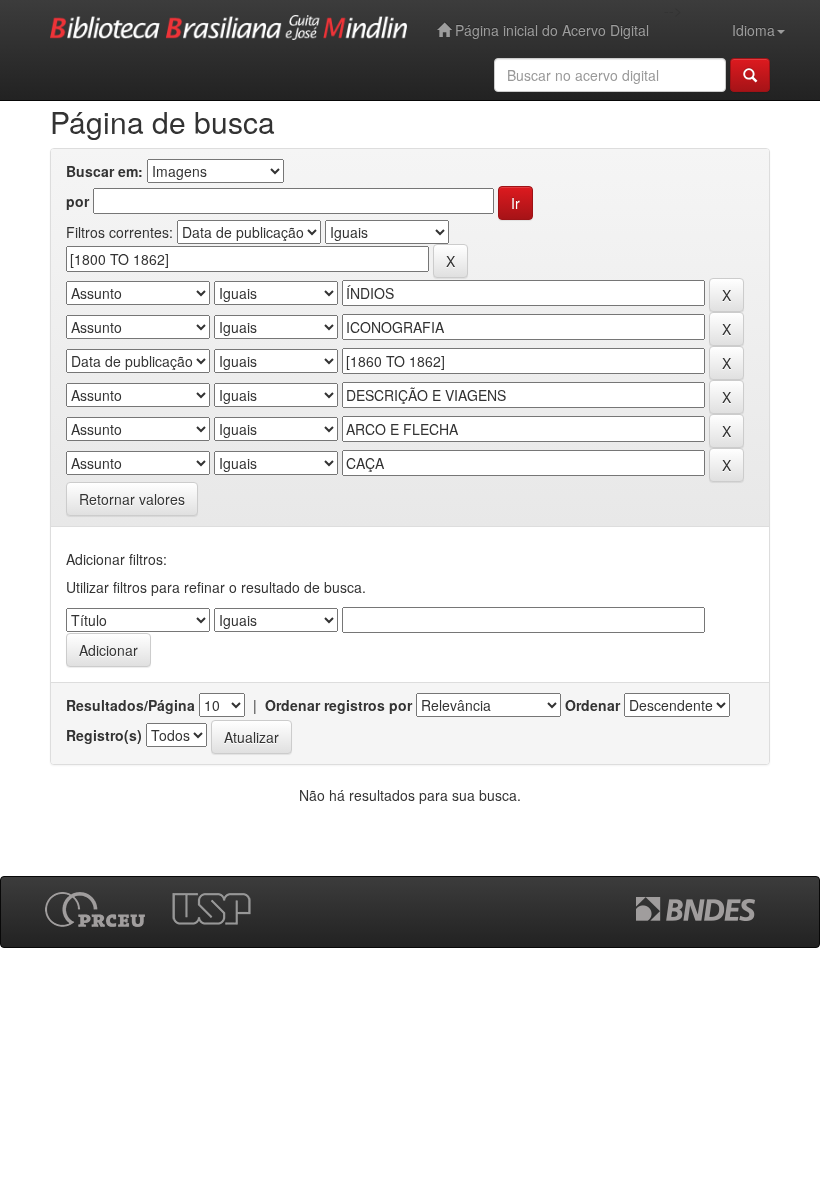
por (77, 201)
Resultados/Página (130, 705)
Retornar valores (132, 499)
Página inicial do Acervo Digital (550, 30)
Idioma (753, 30)
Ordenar (592, 705)
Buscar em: (104, 171)
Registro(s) (104, 735)
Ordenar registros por (338, 705)
